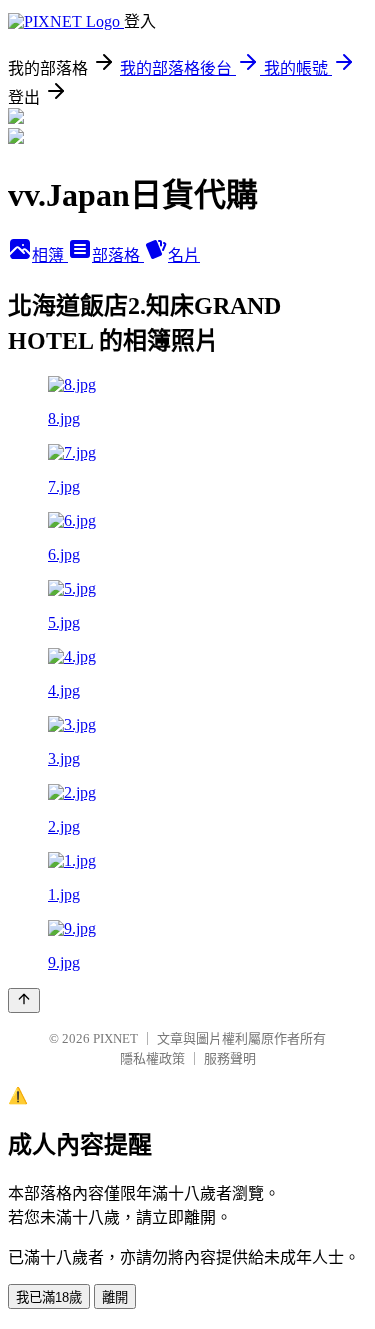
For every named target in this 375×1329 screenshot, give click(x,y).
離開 (115, 1297)
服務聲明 (230, 1058)
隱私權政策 (152, 1058)
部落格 (118, 255)
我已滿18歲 (49, 1297)
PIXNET (115, 1038)
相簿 (50, 255)
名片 (184, 255)
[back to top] (24, 1000)
